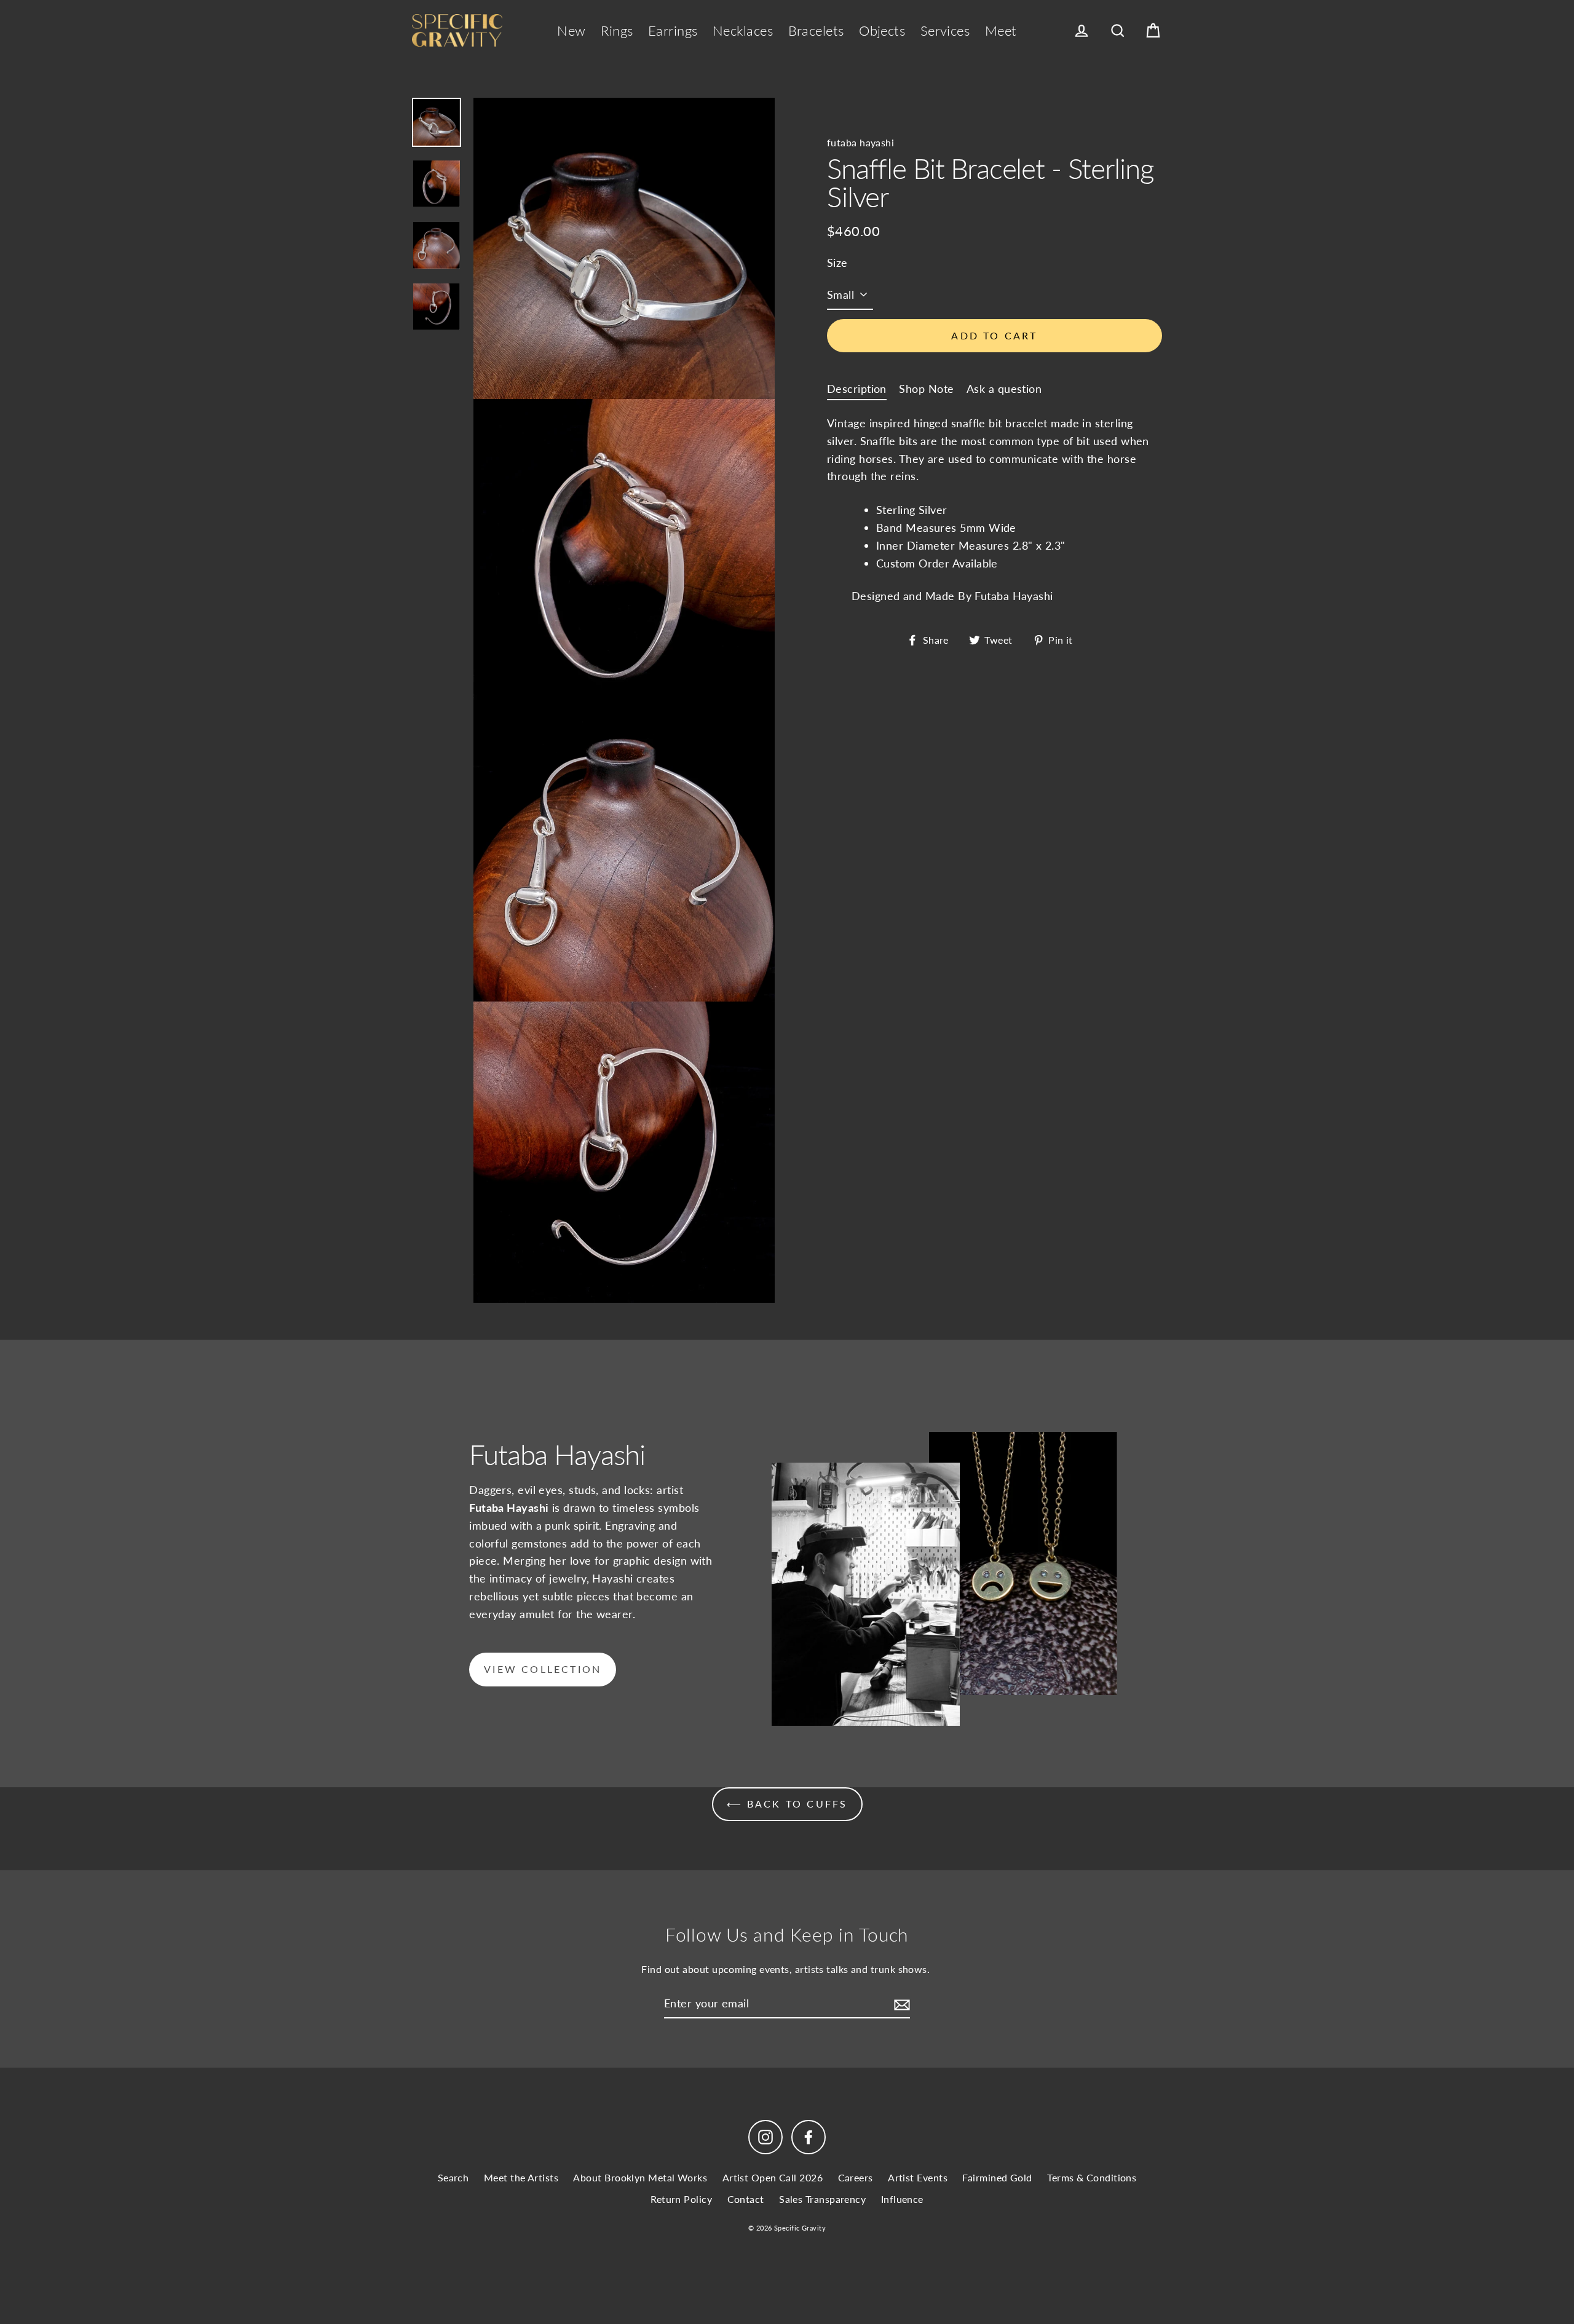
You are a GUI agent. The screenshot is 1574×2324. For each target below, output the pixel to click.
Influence (902, 2199)
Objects (882, 30)
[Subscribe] (900, 2004)
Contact (746, 2199)
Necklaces (743, 30)
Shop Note (926, 389)
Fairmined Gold (997, 2177)
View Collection (543, 1669)
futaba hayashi (860, 142)
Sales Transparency (822, 2199)
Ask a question (1004, 389)
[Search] (1118, 31)
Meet (1001, 30)
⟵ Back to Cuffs (787, 1804)
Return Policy (681, 2199)
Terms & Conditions (1092, 2177)
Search (453, 2177)
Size (837, 263)
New (571, 30)
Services (945, 30)
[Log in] (1082, 31)
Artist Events (918, 2177)
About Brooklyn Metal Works (640, 2177)
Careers (856, 2177)
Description (857, 389)
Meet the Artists (521, 2177)
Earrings (673, 30)
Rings (617, 30)
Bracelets (816, 30)
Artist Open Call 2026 (773, 2177)
